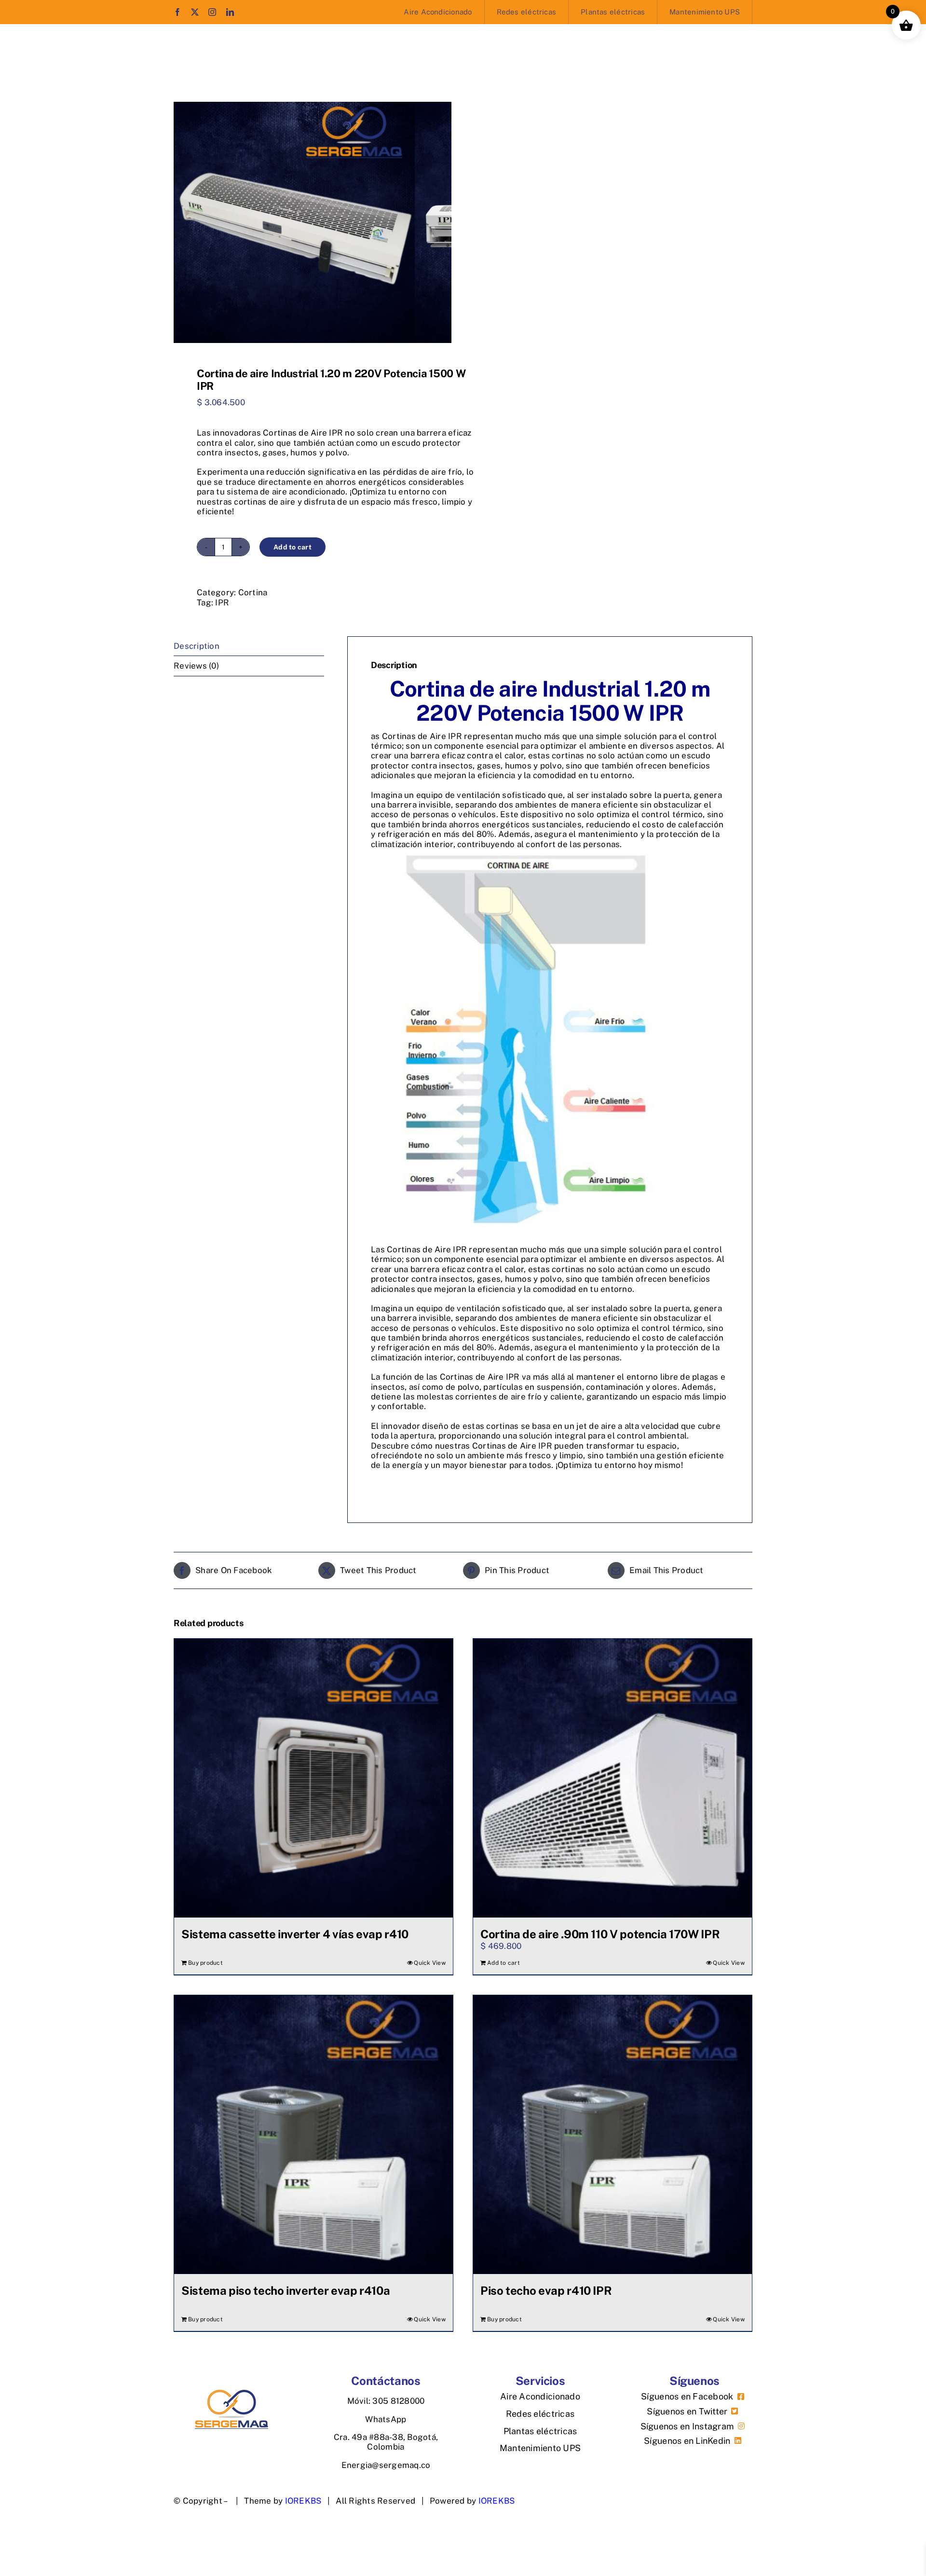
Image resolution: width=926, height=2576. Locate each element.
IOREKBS (497, 2501)
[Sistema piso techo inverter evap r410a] (313, 2135)
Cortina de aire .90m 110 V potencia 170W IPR (600, 1934)
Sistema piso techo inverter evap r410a (286, 2290)
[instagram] (212, 12)
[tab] (249, 646)
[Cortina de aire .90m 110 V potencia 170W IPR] (613, 1778)
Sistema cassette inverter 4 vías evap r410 (295, 1934)
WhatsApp (386, 2419)
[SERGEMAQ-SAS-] (231, 2394)
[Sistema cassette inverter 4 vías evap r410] (313, 1778)
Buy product (205, 1963)
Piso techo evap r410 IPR (546, 2290)
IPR (222, 603)
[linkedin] (230, 12)
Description (197, 646)
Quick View (430, 1963)
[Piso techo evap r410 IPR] (613, 2135)
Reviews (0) (196, 666)
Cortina (253, 592)
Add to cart (293, 547)
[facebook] (177, 12)
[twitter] (195, 12)
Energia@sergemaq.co (386, 2465)
